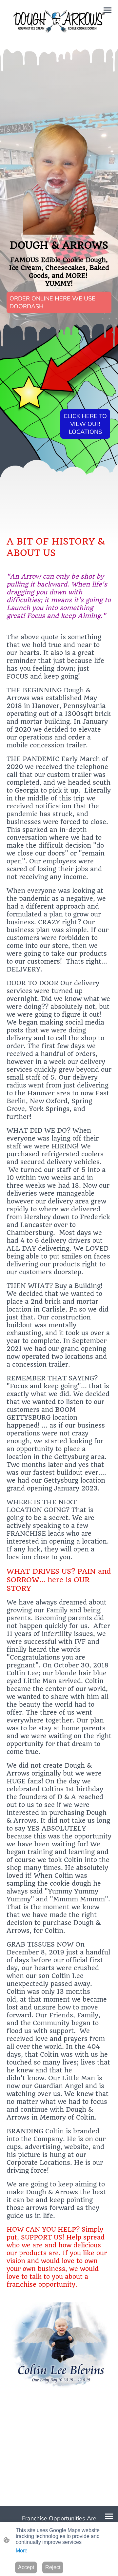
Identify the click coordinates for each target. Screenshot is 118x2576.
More (22, 2551)
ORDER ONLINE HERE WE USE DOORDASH (52, 302)
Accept (26, 2567)
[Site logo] (59, 21)
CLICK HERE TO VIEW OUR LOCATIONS (85, 424)
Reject (53, 2567)
